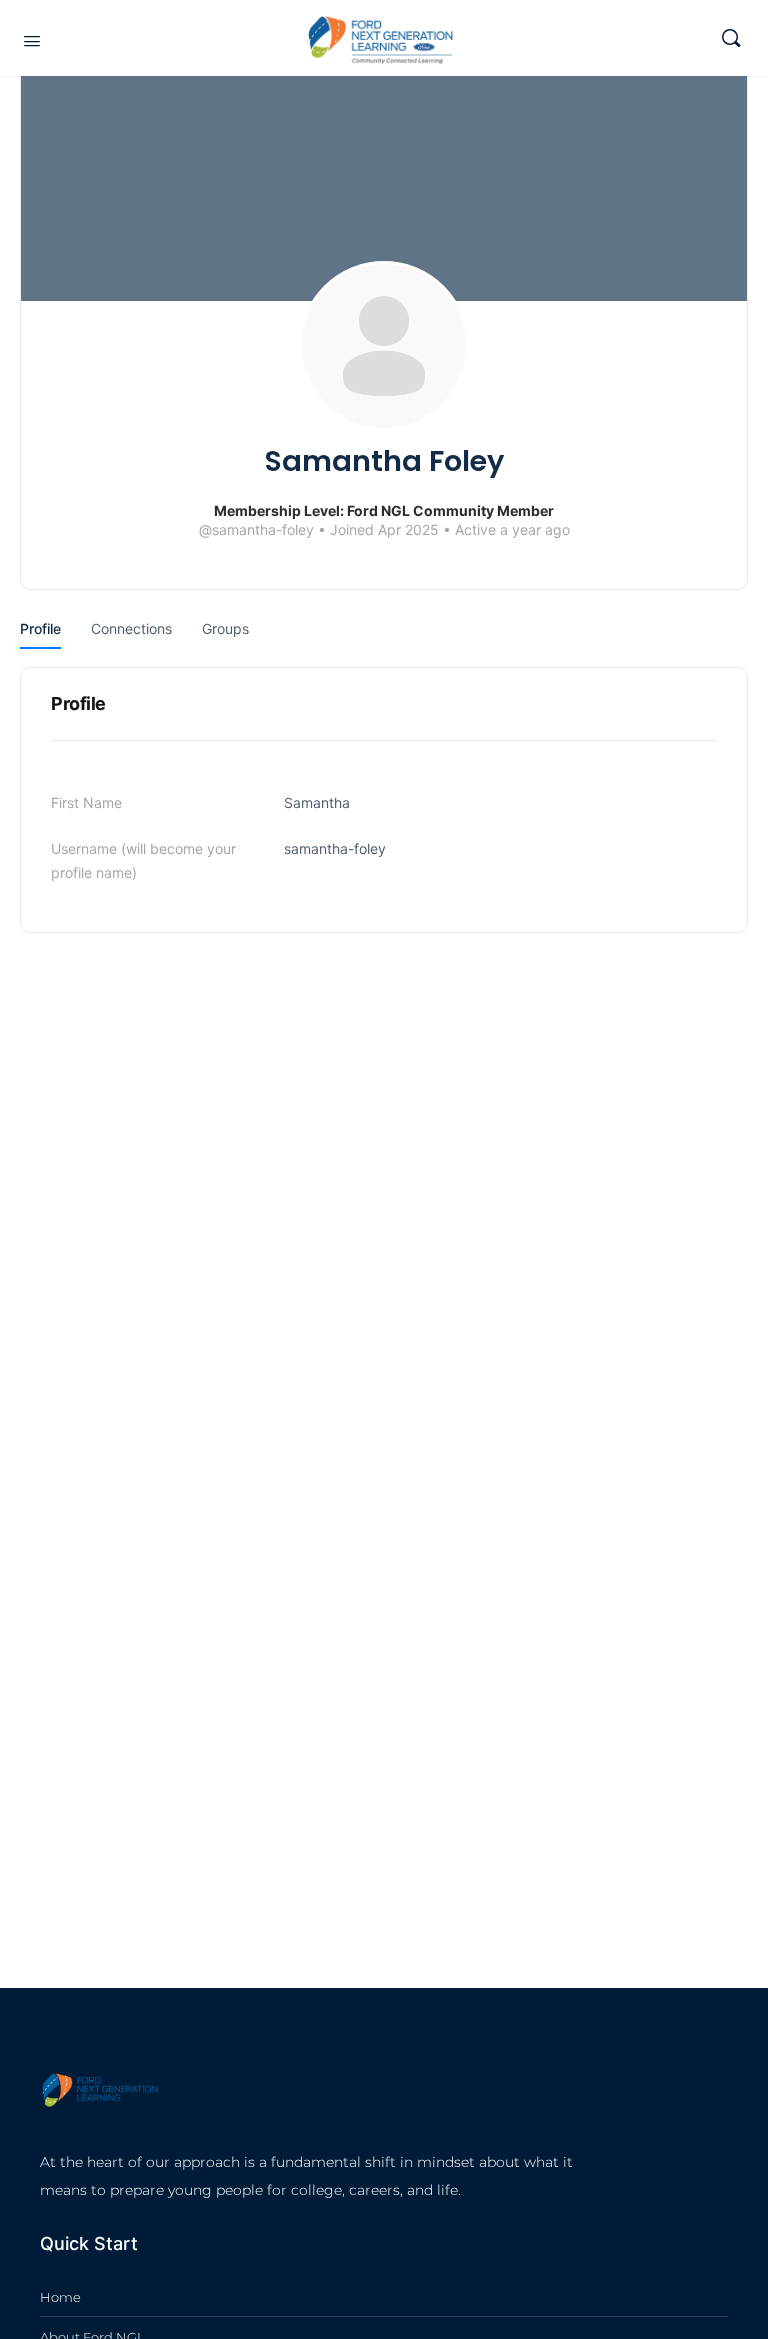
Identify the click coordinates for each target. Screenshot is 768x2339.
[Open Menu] (32, 40)
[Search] (731, 38)
